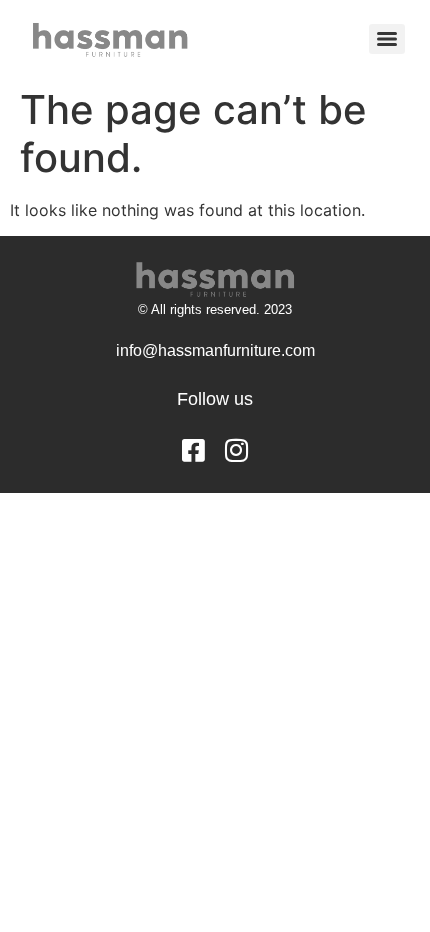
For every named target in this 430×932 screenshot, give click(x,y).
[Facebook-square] (194, 450)
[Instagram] (237, 450)
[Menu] (387, 39)
